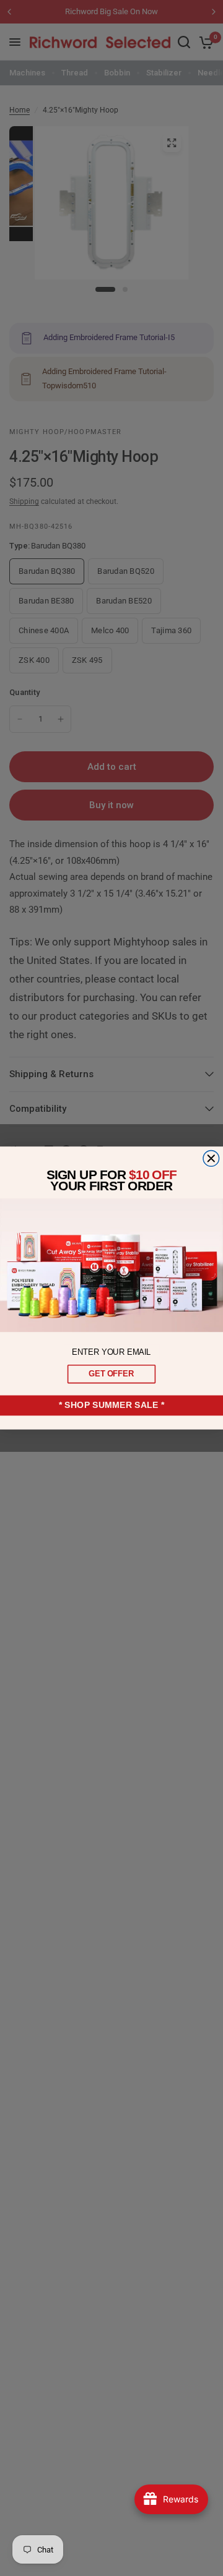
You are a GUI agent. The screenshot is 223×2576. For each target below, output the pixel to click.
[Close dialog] (211, 1159)
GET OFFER (111, 1374)
